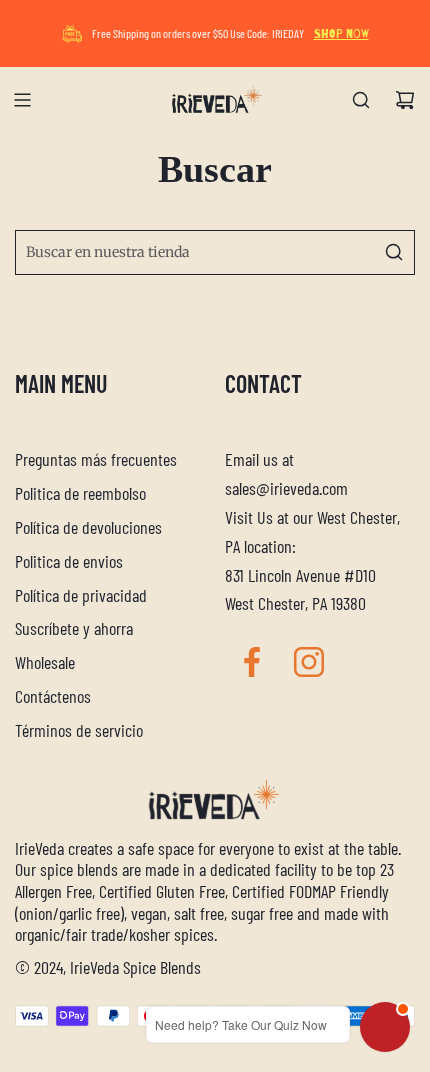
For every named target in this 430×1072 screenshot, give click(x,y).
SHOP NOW (341, 34)
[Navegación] (22, 100)
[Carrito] (405, 100)
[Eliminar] (349, 252)
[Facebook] (252, 662)
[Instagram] (309, 662)
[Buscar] (361, 100)
